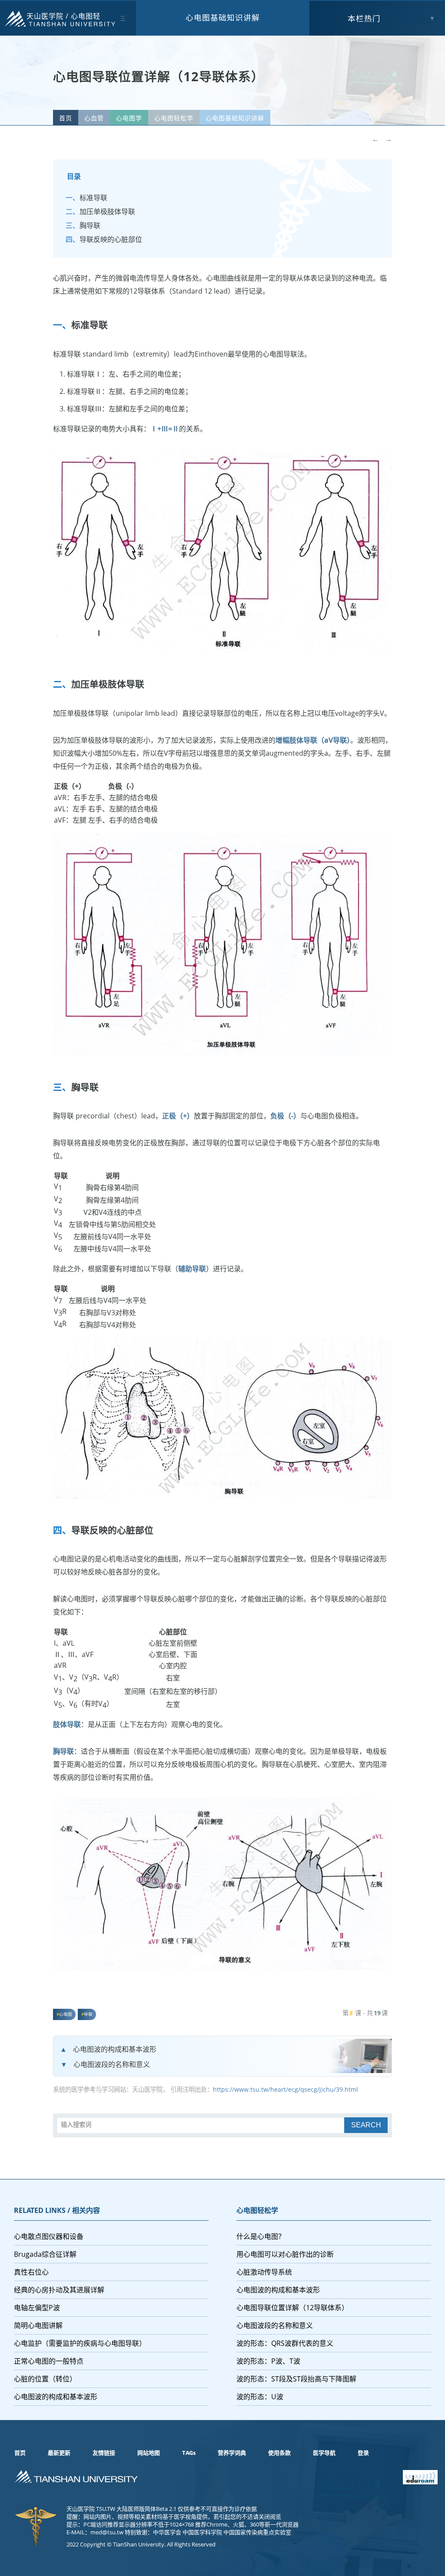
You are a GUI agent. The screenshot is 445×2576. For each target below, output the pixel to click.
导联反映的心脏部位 (111, 239)
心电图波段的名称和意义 (112, 2064)
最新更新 (59, 2453)
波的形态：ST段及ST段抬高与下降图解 (296, 2379)
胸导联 (90, 225)
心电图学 (129, 118)
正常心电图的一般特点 (49, 2361)
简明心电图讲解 (38, 2325)
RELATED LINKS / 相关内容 (57, 2210)
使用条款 (279, 2453)
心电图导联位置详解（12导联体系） (292, 2308)
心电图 (66, 2014)
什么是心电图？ (261, 2236)
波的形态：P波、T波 (268, 2361)
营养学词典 (232, 2453)
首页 (66, 118)
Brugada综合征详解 (45, 2254)
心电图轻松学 (174, 118)
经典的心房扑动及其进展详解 (59, 2290)
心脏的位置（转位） (45, 2379)
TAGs (189, 2453)
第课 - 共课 (365, 2013)
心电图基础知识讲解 (223, 17)
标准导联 (93, 198)
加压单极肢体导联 (107, 212)
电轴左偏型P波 (37, 2308)
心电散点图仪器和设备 (49, 2236)
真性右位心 (31, 2272)
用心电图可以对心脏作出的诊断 (285, 2254)
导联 (88, 2014)
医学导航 (324, 2453)
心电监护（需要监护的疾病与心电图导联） (80, 2343)
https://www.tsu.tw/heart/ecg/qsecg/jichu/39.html (286, 2089)
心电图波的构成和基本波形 (115, 2049)
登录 (363, 2453)
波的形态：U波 (260, 2397)
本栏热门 (364, 18)
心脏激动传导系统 (264, 2272)
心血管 (94, 118)
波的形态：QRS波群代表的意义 (285, 2343)
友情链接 (104, 2453)
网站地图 (149, 2453)
